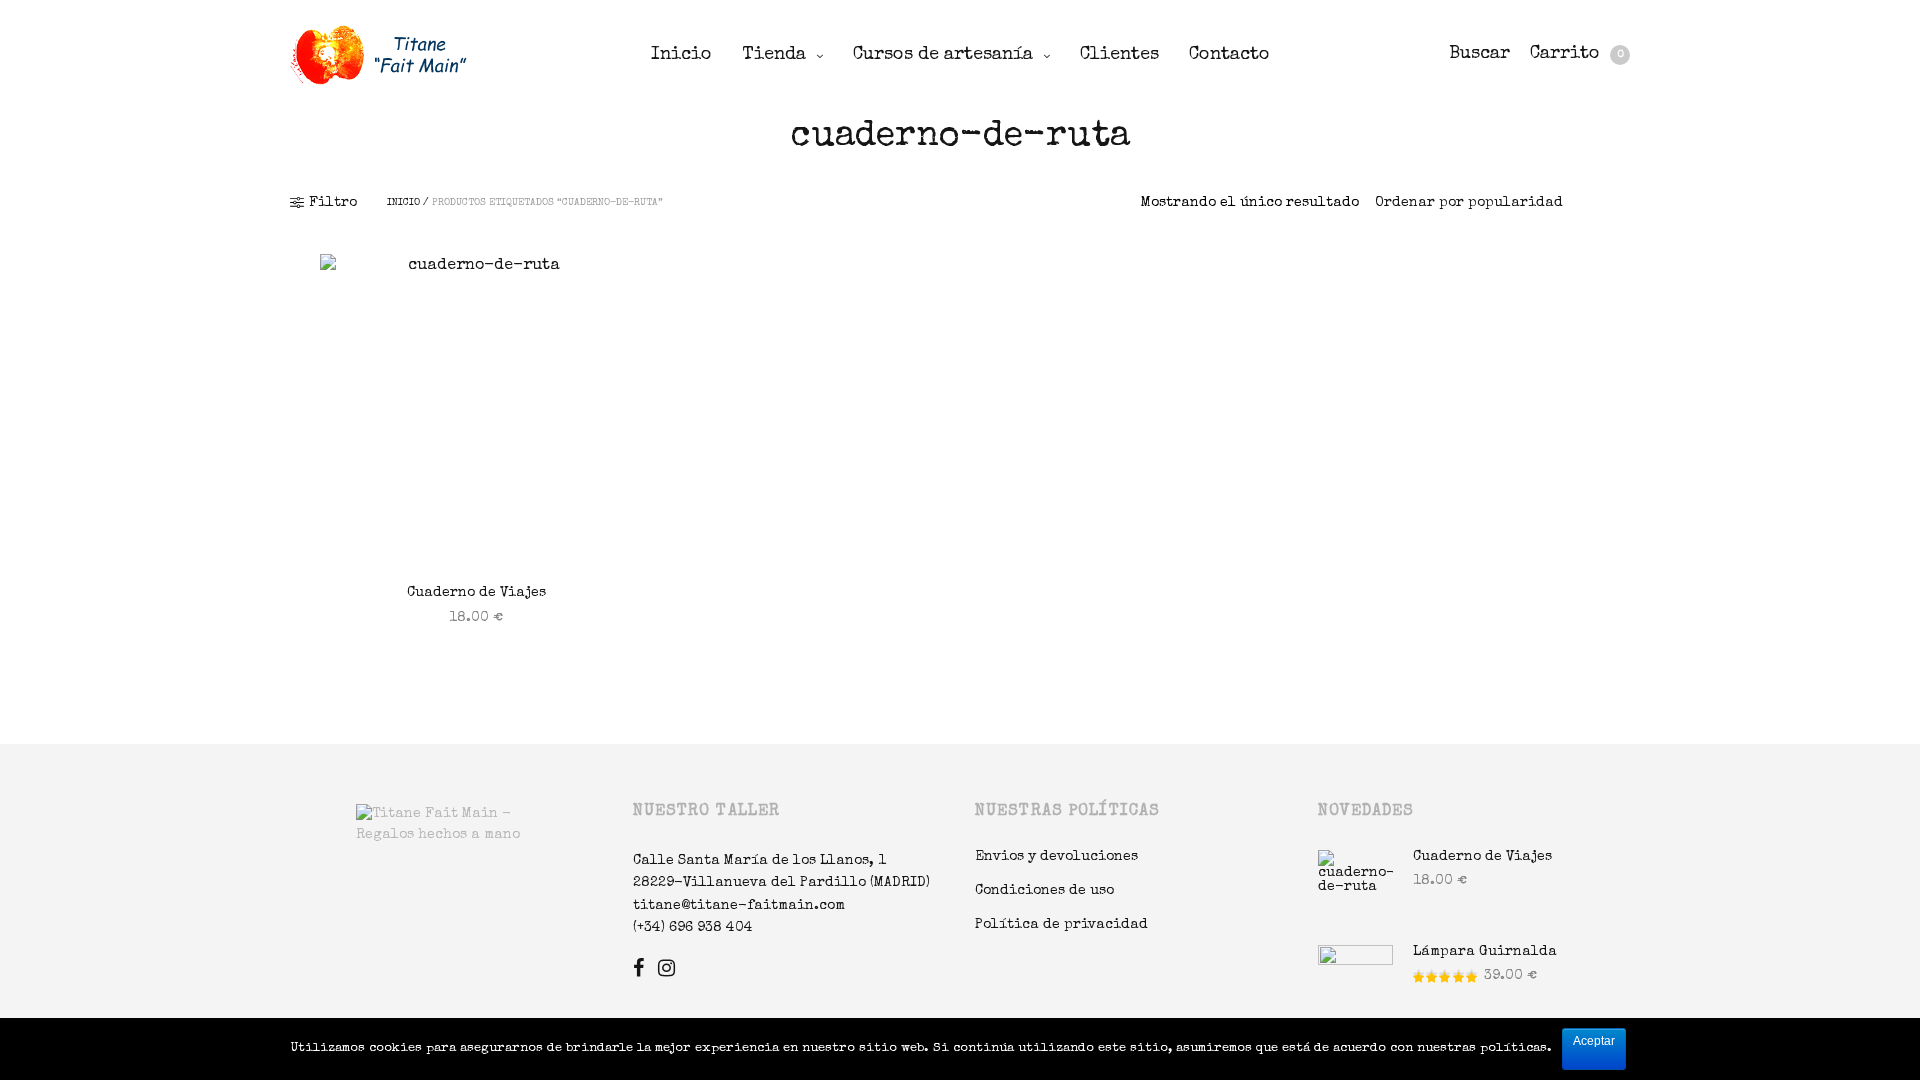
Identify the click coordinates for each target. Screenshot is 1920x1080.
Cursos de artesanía (943, 55)
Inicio (681, 55)
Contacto (1229, 55)
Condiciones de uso (1044, 891)
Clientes (1119, 55)
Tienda (774, 55)
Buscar (1479, 54)
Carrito (1577, 54)
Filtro (333, 203)
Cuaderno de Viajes (476, 593)
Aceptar (1594, 1041)
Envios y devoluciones (1056, 857)
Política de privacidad (1061, 925)
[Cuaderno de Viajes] (476, 410)
